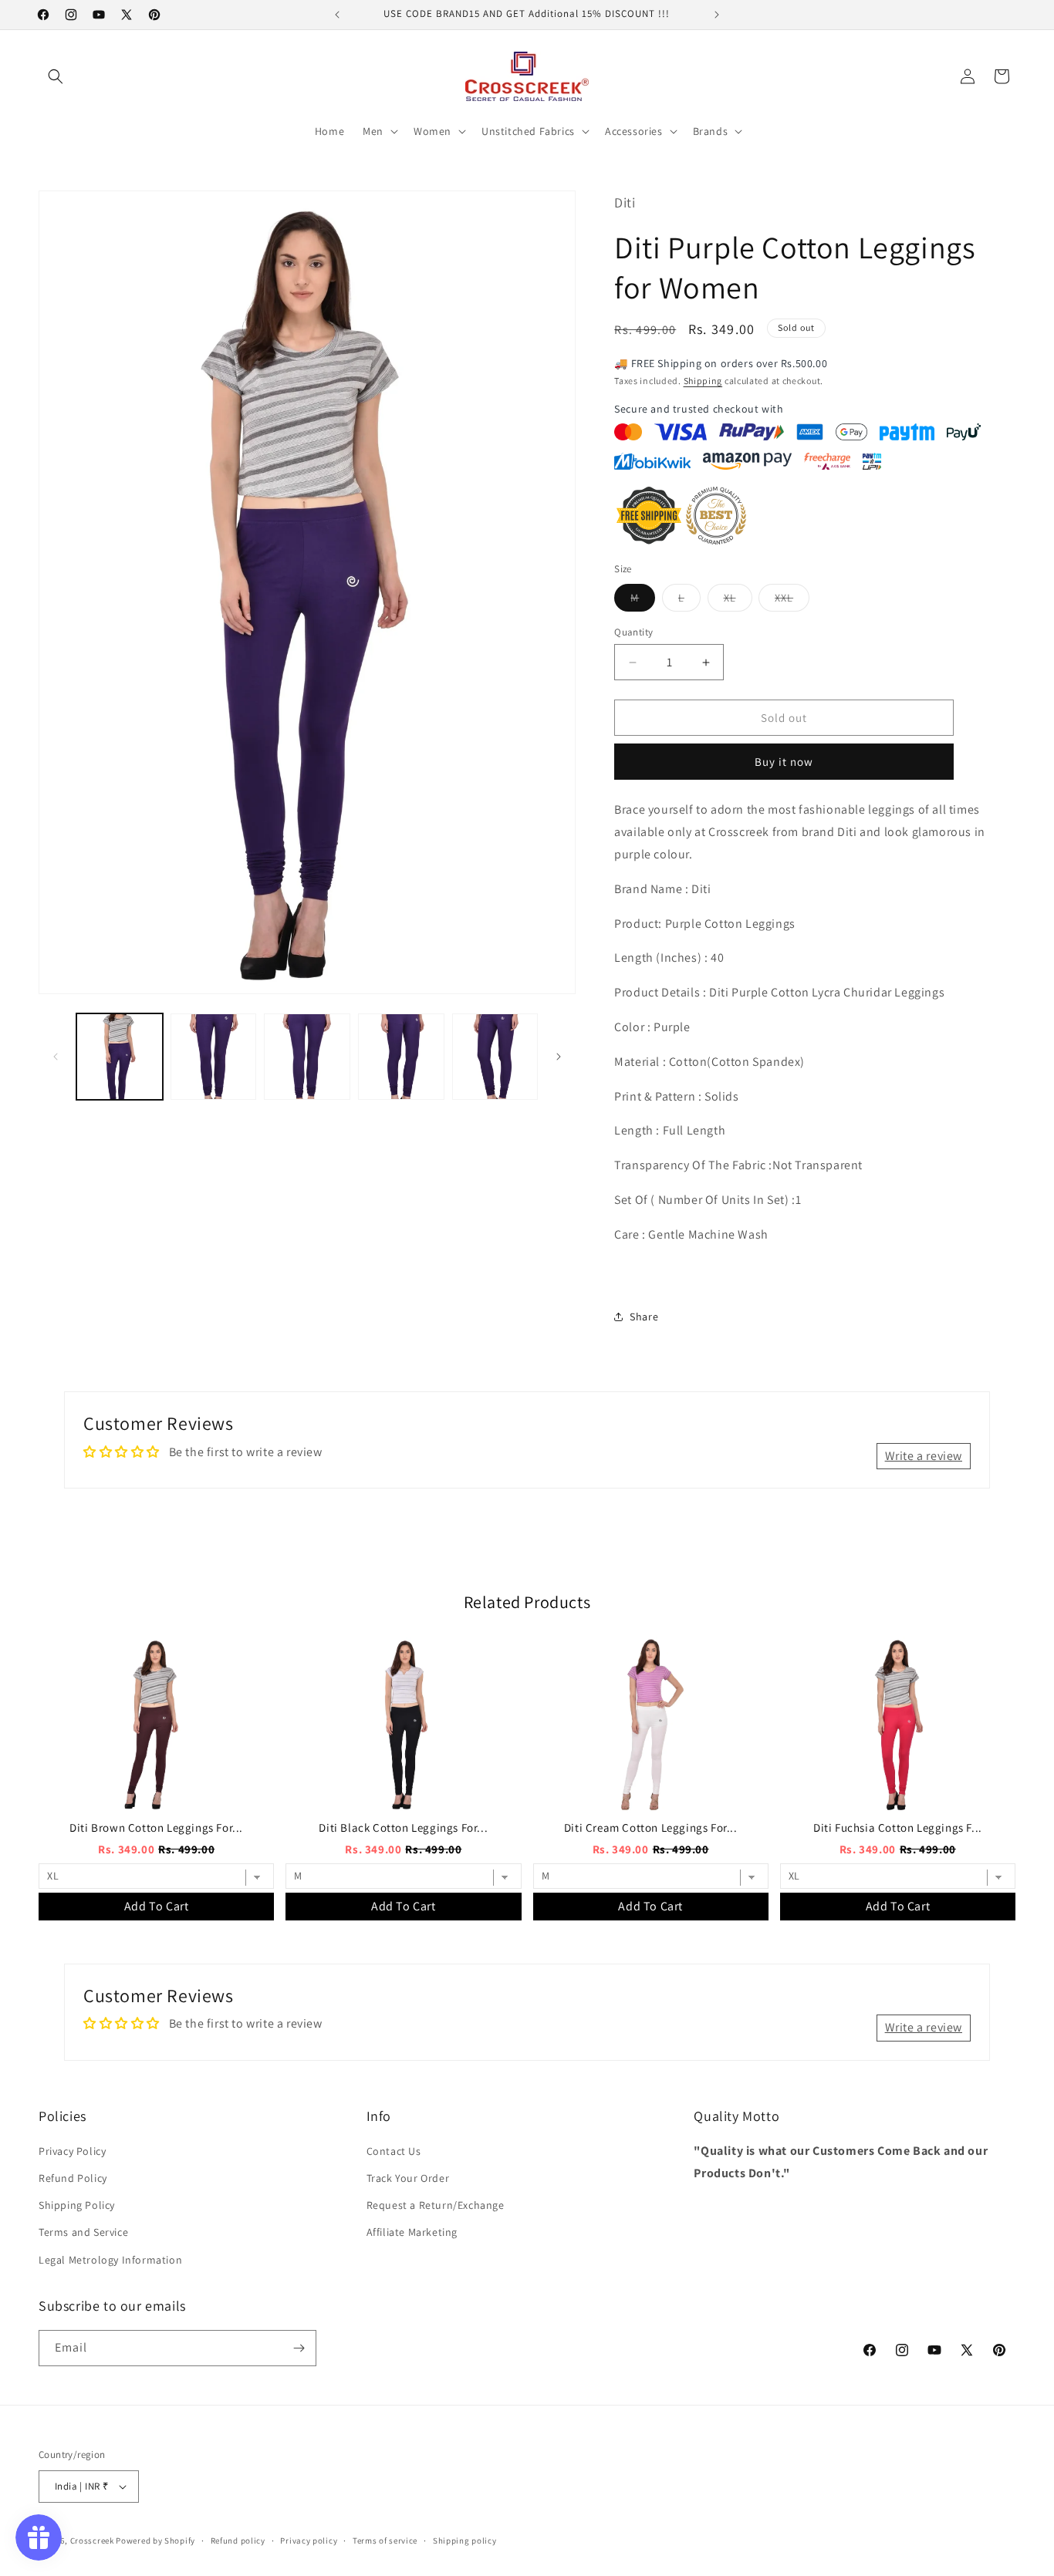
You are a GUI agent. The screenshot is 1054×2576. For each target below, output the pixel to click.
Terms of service (385, 2541)
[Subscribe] (299, 2348)
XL (738, 601)
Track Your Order (408, 2178)
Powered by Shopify (155, 2541)
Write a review (924, 1456)
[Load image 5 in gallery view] (495, 1057)
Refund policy (238, 2541)
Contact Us (394, 2151)
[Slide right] (559, 1057)
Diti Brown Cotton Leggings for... (156, 1827)
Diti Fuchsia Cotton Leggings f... (898, 1827)
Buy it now (784, 762)
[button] (56, 76)
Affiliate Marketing (412, 2232)
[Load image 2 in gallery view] (214, 1057)
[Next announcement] (717, 15)
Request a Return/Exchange (436, 2205)
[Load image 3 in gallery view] (307, 1057)
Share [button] (644, 1317)
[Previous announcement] (337, 15)
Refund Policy (73, 2178)
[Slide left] (56, 1057)
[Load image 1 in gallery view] (120, 1057)
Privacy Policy (72, 2151)
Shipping (703, 381)
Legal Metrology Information (110, 2260)
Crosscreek (92, 2541)
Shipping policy (465, 2541)
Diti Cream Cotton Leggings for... (651, 1827)
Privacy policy (309, 2541)
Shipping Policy (77, 2205)
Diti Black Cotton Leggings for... (403, 1827)
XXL (792, 601)
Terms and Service (83, 2232)
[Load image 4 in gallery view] (401, 1057)
